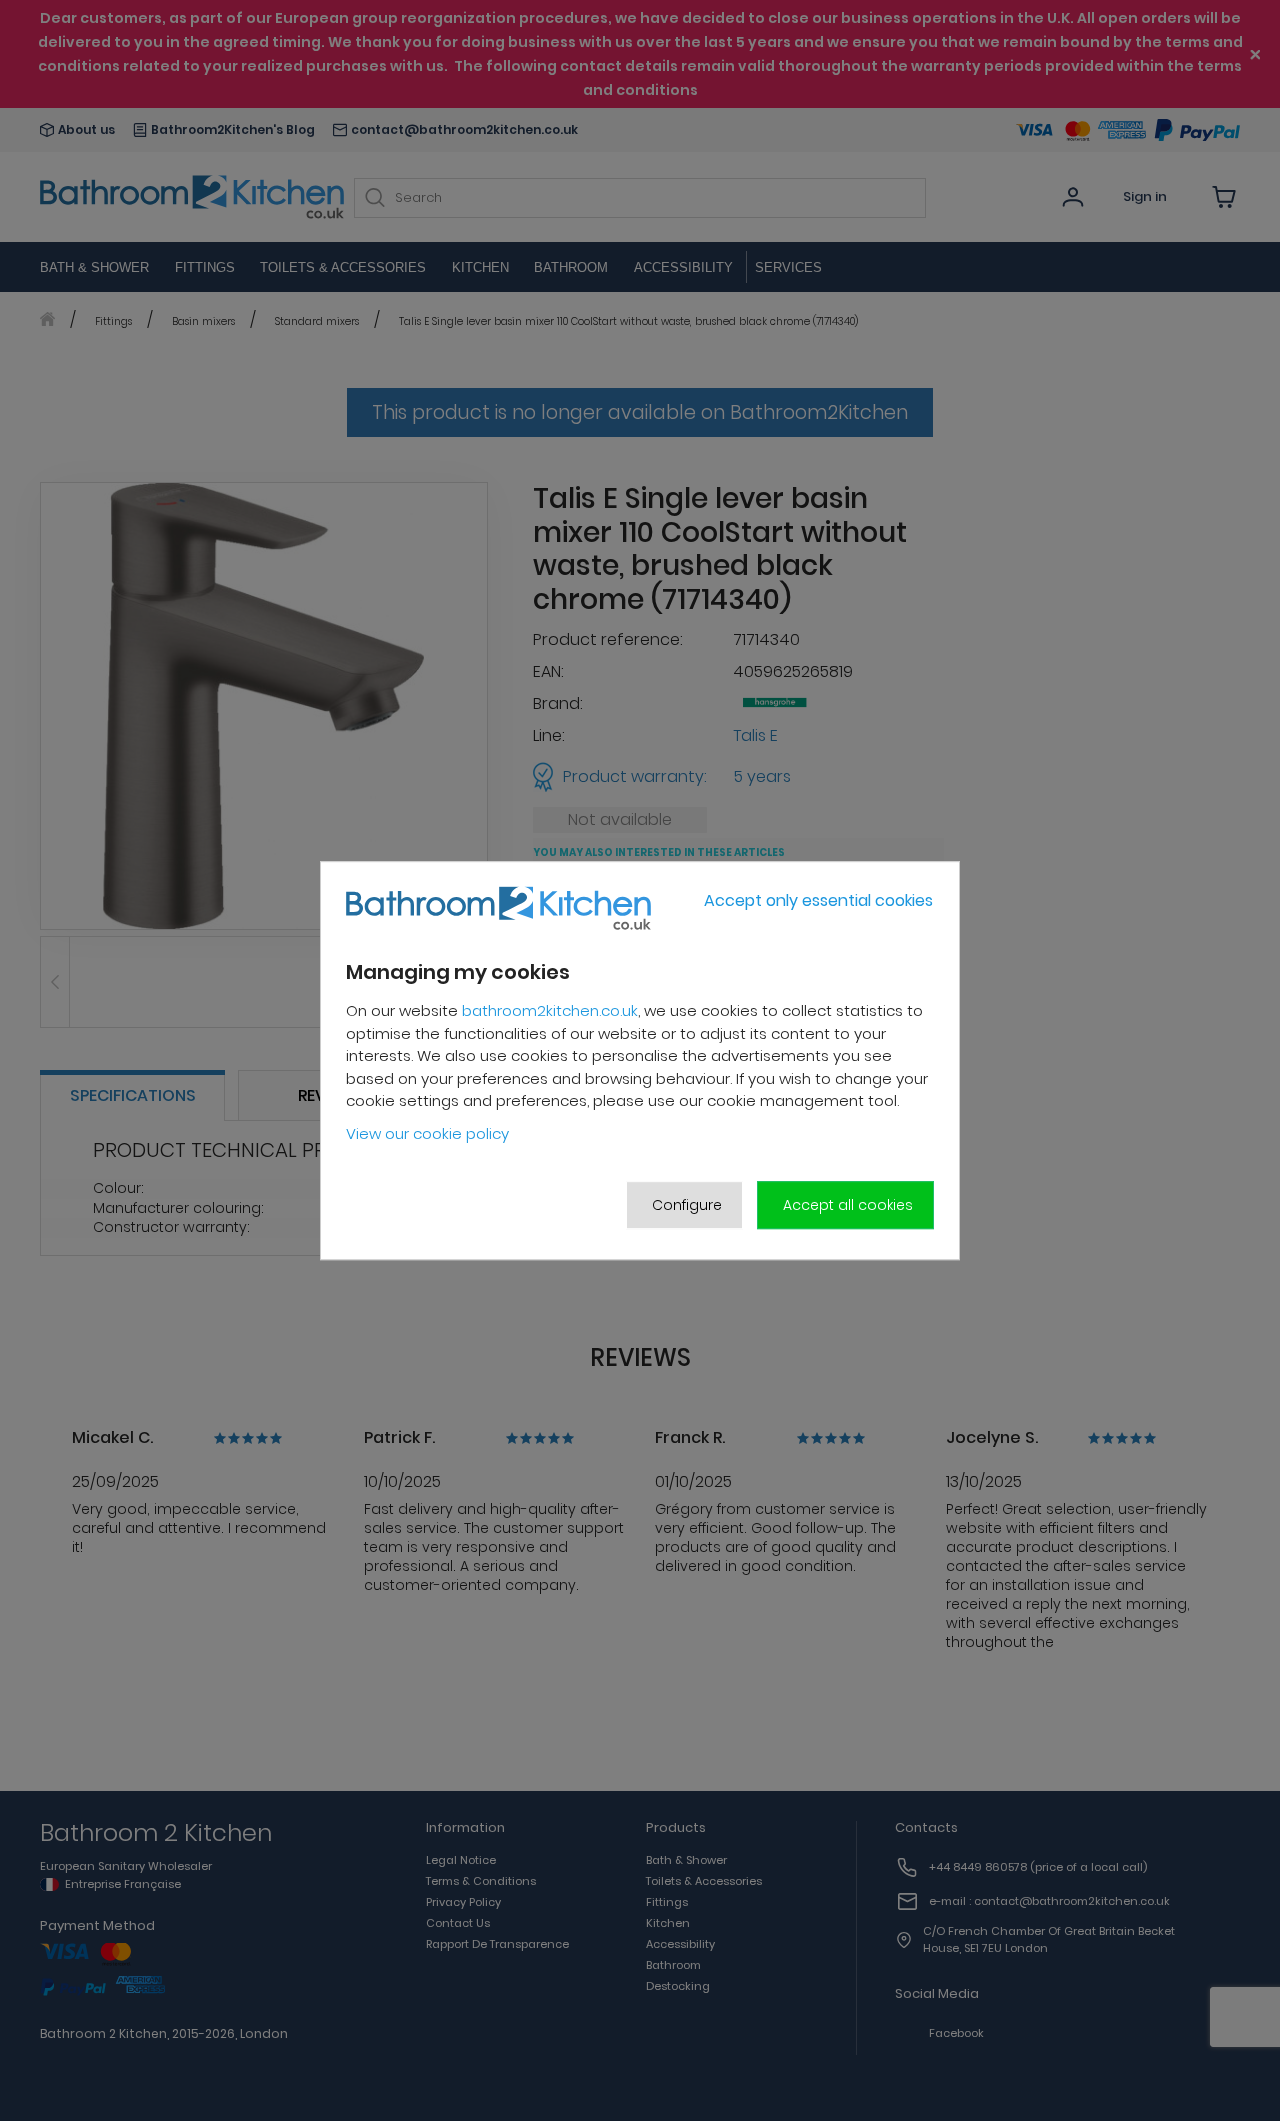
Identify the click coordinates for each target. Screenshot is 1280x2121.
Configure (687, 1205)
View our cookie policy (427, 1133)
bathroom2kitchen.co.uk (550, 1011)
